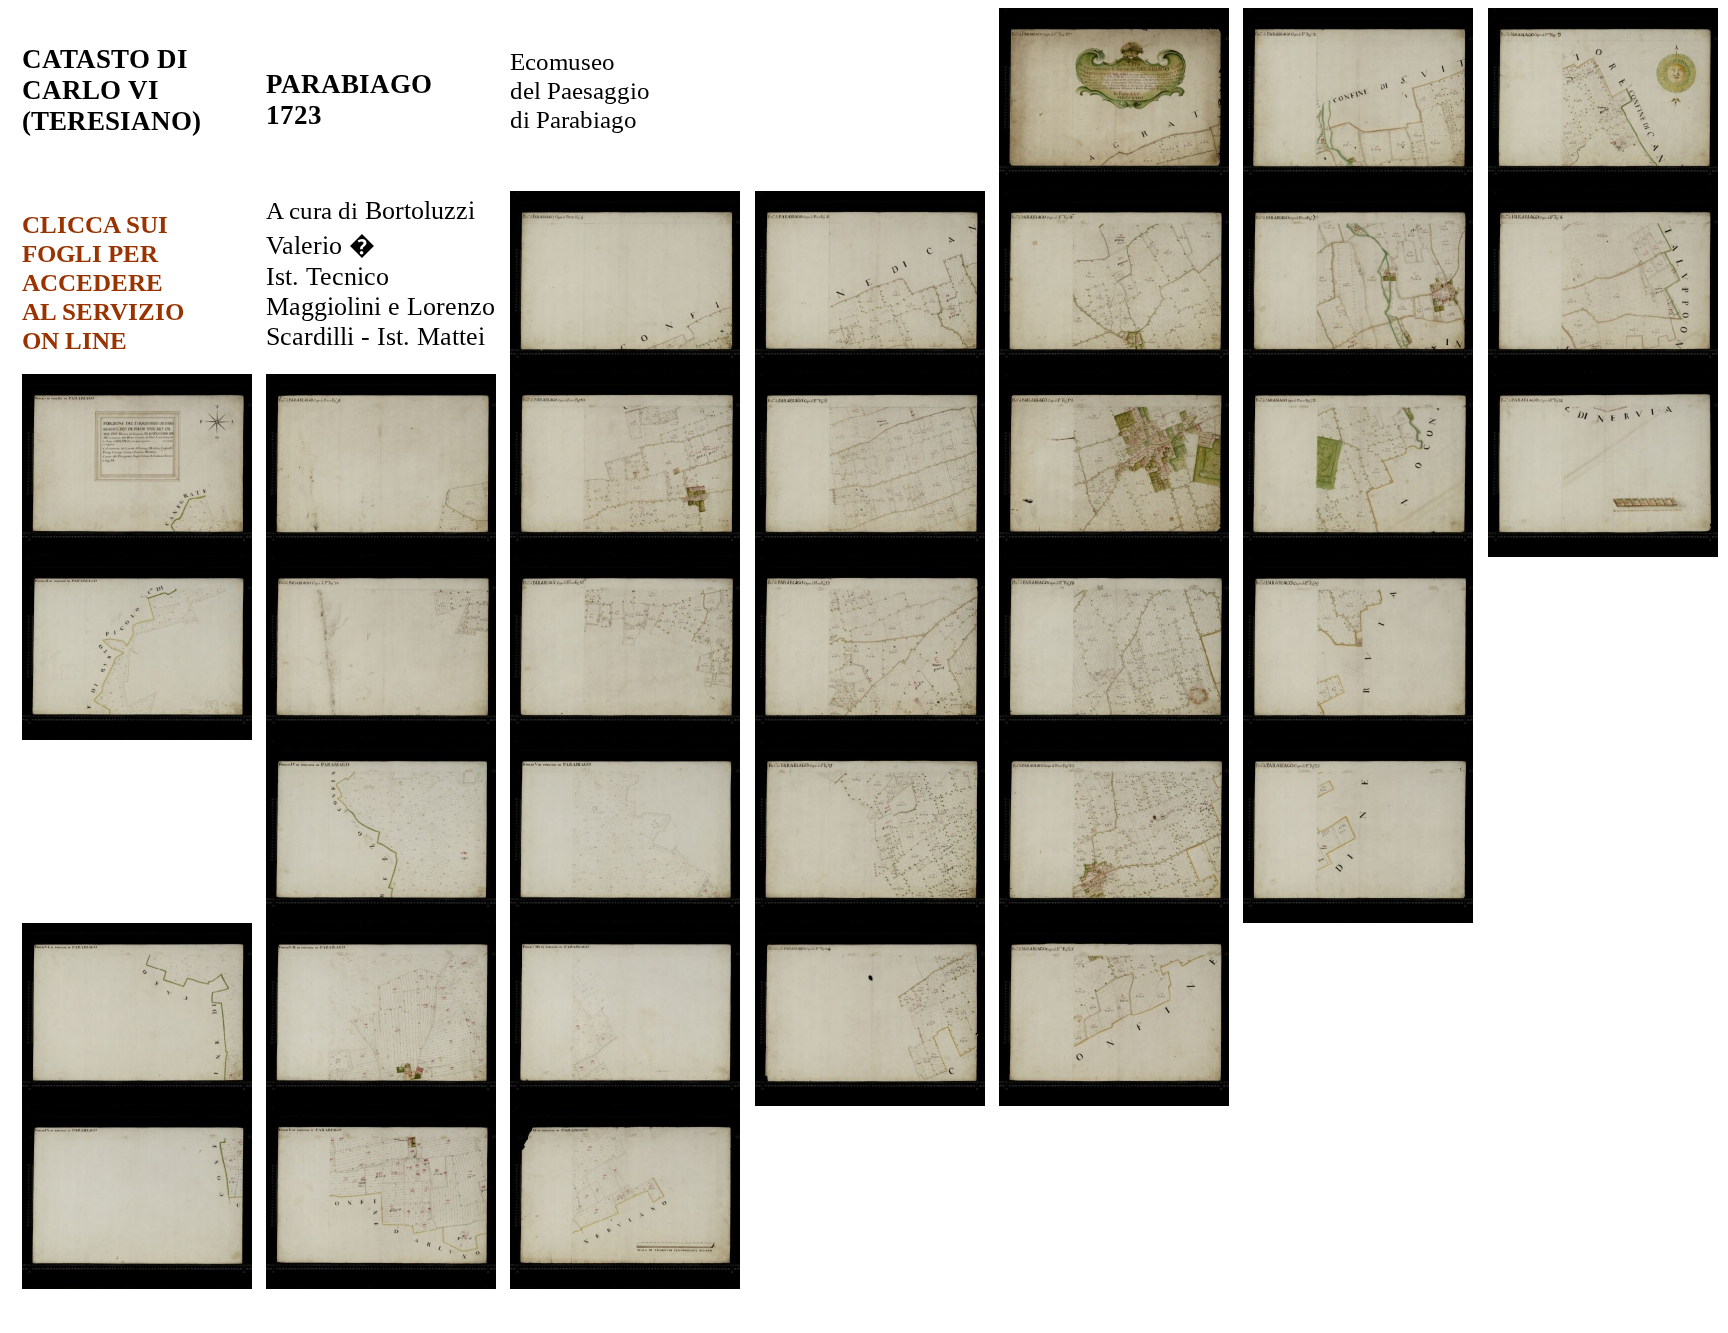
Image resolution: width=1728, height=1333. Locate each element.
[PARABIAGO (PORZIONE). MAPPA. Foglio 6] (1114, 368)
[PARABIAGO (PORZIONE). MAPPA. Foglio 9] (381, 551)
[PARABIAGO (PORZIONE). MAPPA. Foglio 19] (1358, 734)
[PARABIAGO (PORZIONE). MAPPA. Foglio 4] (625, 368)
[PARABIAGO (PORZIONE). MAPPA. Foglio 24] (870, 1100)
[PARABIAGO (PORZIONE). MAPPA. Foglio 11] (870, 551)
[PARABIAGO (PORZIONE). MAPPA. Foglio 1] (1114, 185)
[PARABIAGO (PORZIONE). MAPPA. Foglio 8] (1603, 368)
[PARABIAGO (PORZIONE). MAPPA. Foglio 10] (625, 551)
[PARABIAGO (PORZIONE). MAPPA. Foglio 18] (1114, 734)
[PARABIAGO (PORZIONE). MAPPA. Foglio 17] (870, 734)
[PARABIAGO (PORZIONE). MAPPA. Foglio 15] (381, 734)
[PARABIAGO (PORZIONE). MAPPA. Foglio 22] (1114, 917)
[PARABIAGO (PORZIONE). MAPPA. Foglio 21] (870, 917)
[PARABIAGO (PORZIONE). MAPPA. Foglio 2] (1358, 185)
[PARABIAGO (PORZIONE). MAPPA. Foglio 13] (1358, 551)
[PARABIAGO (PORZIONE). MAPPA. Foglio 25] (1114, 1100)
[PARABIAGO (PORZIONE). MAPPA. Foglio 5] (870, 368)
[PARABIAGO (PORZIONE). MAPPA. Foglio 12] (1114, 551)
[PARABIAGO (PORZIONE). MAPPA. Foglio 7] (1358, 368)
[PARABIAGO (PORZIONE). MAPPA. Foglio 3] (1603, 185)
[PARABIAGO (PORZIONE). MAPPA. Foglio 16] (625, 734)
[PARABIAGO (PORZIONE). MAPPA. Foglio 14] (1603, 551)
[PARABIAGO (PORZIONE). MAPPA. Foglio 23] (1358, 917)
